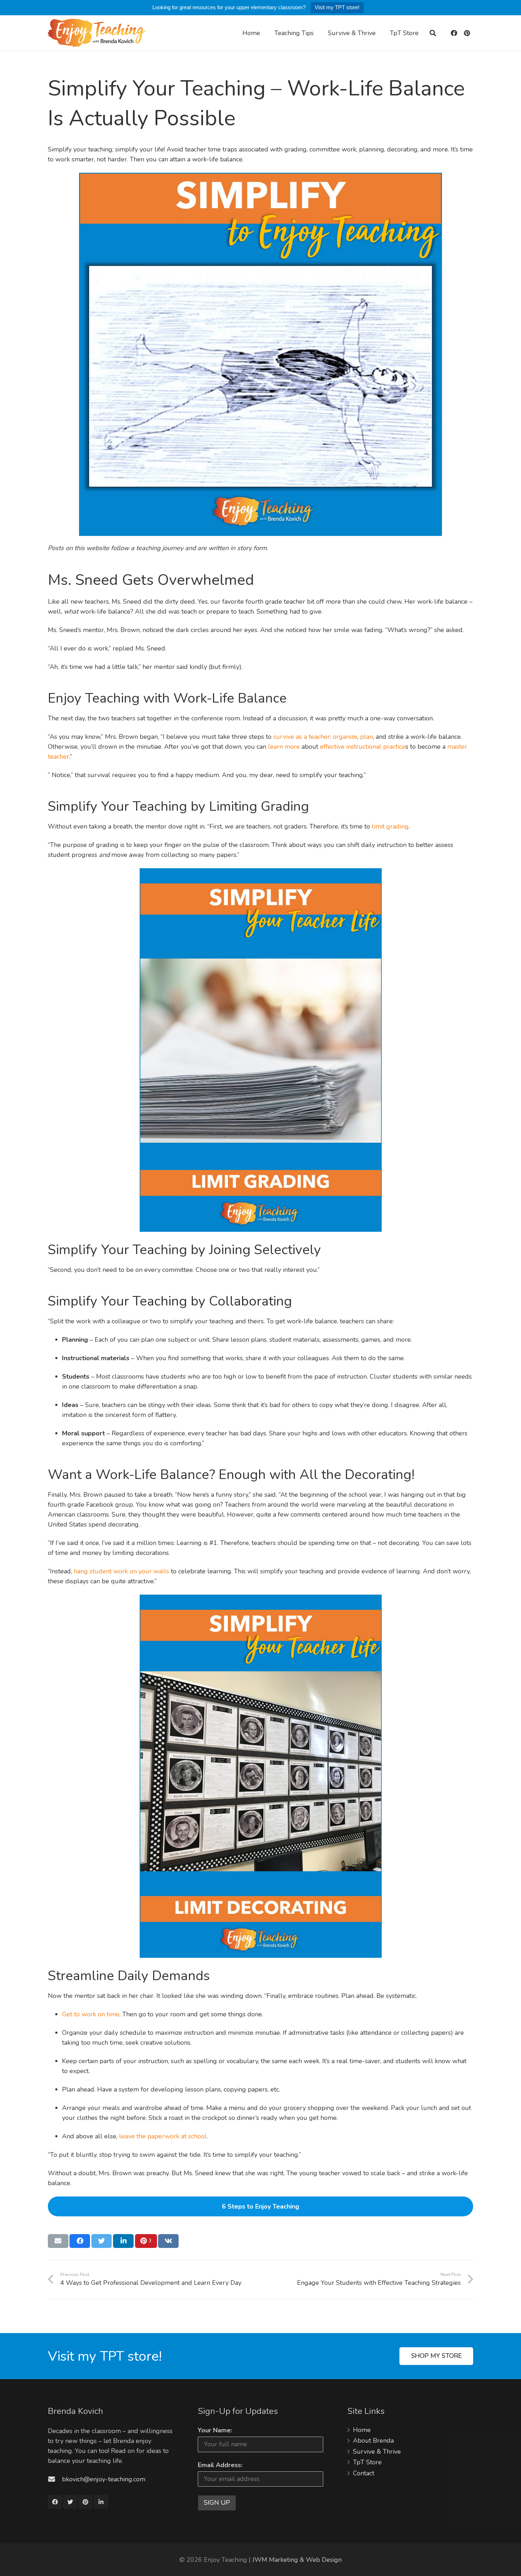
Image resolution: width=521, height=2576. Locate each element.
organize (345, 737)
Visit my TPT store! (337, 7)
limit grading (390, 826)
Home (362, 2430)
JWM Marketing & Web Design (297, 2560)
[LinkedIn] (101, 2502)
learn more (284, 747)
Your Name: (215, 2430)
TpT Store (367, 2462)
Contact (364, 2473)
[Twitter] (70, 2502)
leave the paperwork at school (163, 2136)
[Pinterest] (467, 33)
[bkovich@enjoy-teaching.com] (55, 2479)
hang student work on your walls (121, 1571)
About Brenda (373, 2441)
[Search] (433, 33)
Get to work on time (91, 2014)
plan (366, 737)
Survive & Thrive (377, 2452)
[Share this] (80, 2241)
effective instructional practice (363, 747)
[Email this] (58, 2241)
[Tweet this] (102, 2241)
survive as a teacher (302, 737)
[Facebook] (454, 33)
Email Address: (220, 2465)
